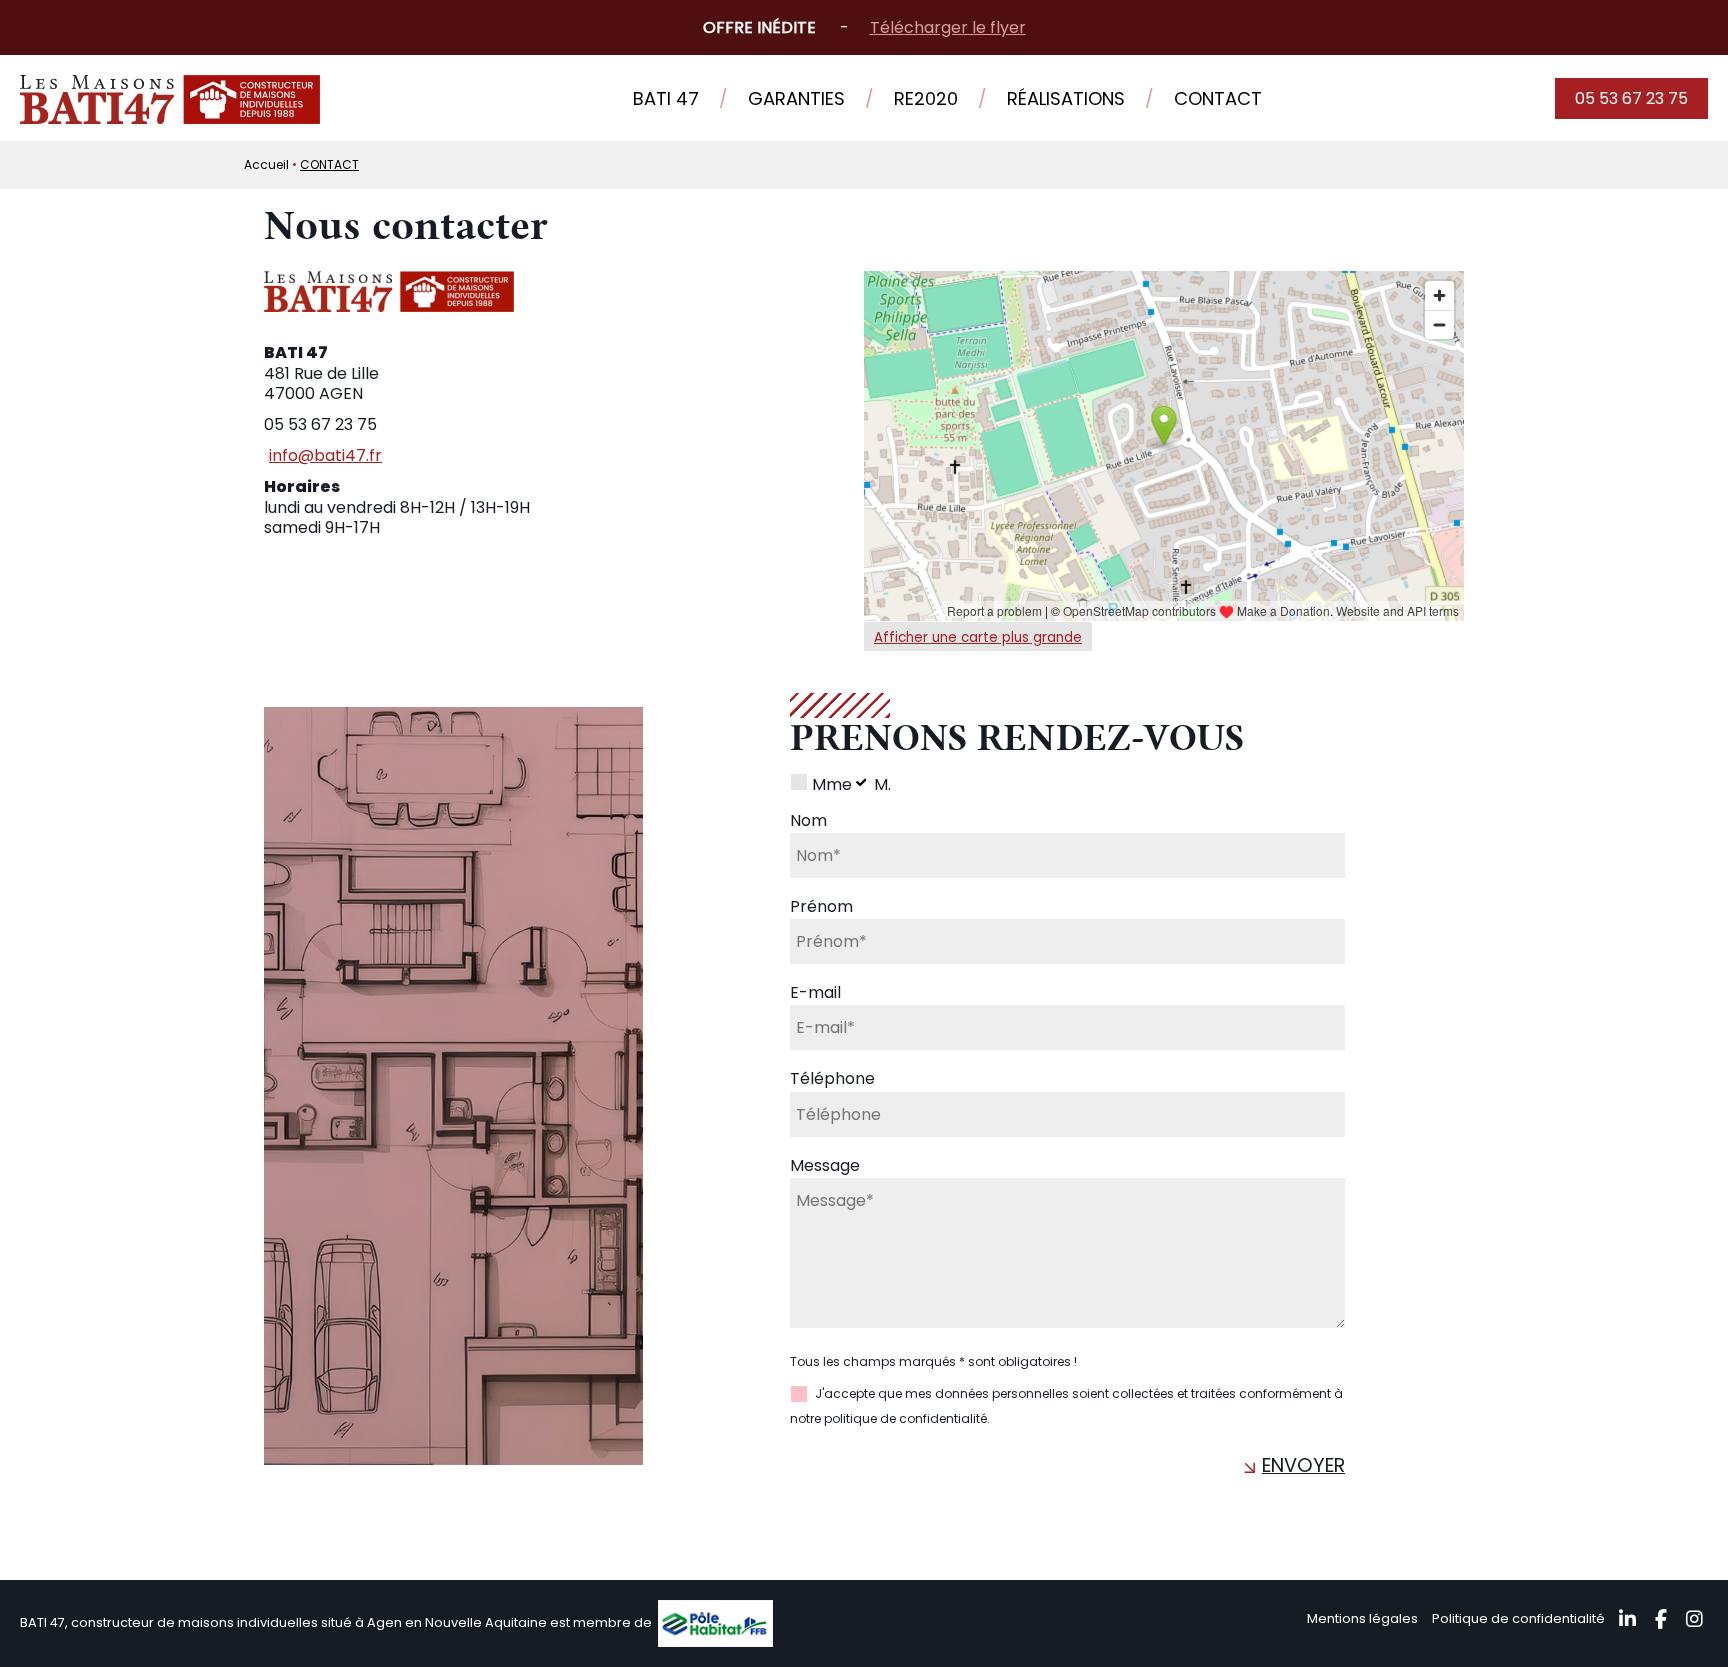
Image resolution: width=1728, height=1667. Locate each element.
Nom (808, 820)
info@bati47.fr (325, 456)
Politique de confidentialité (1518, 1618)
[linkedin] (1630, 1621)
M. (882, 784)
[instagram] (1697, 1621)
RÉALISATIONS (1066, 98)
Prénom (821, 906)
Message (825, 1165)
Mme (832, 784)
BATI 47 (666, 98)
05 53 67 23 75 (1631, 98)
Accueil (266, 164)
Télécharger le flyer (948, 27)
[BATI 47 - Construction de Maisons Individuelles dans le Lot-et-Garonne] (170, 118)
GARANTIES (796, 98)
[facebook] (1663, 1621)
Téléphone (832, 1079)
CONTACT (1218, 98)
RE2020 (926, 98)
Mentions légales (1362, 1618)
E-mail (815, 992)
